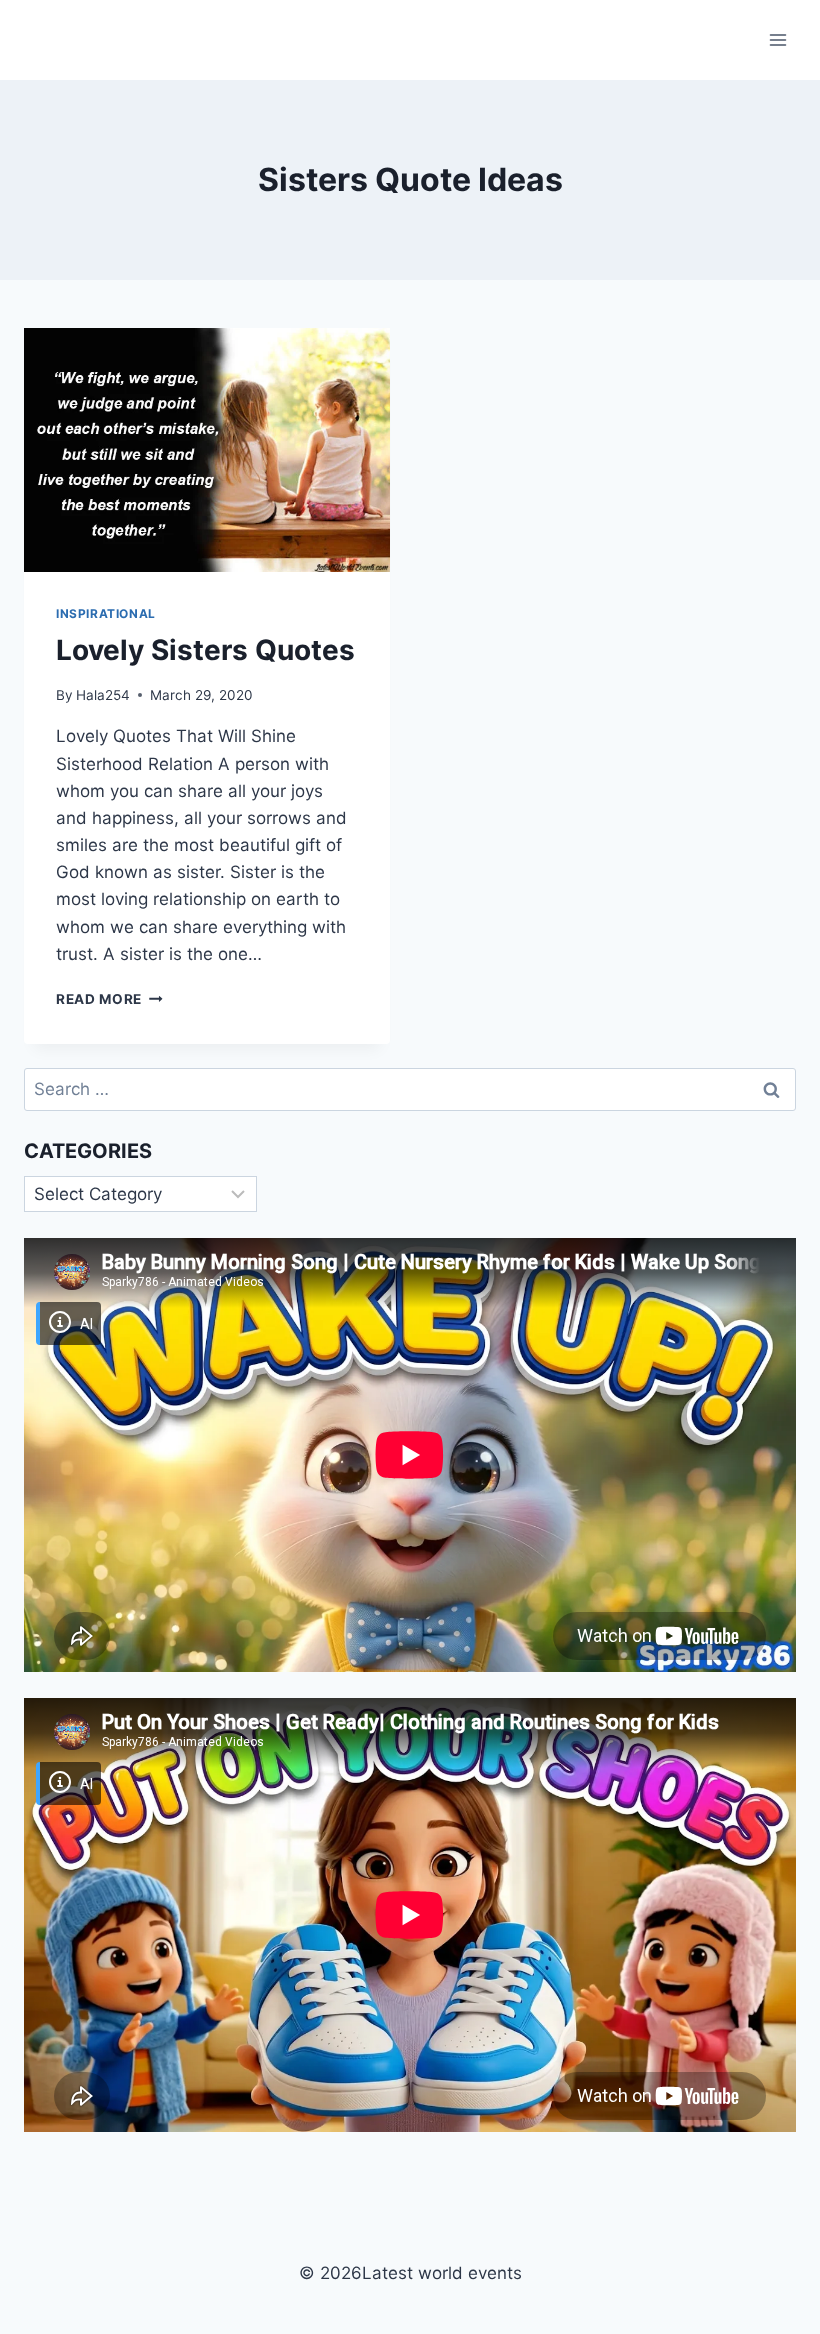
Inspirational (106, 613)
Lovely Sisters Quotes (205, 650)
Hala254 (103, 695)
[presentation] (207, 450)
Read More (109, 999)
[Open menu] (777, 39)
